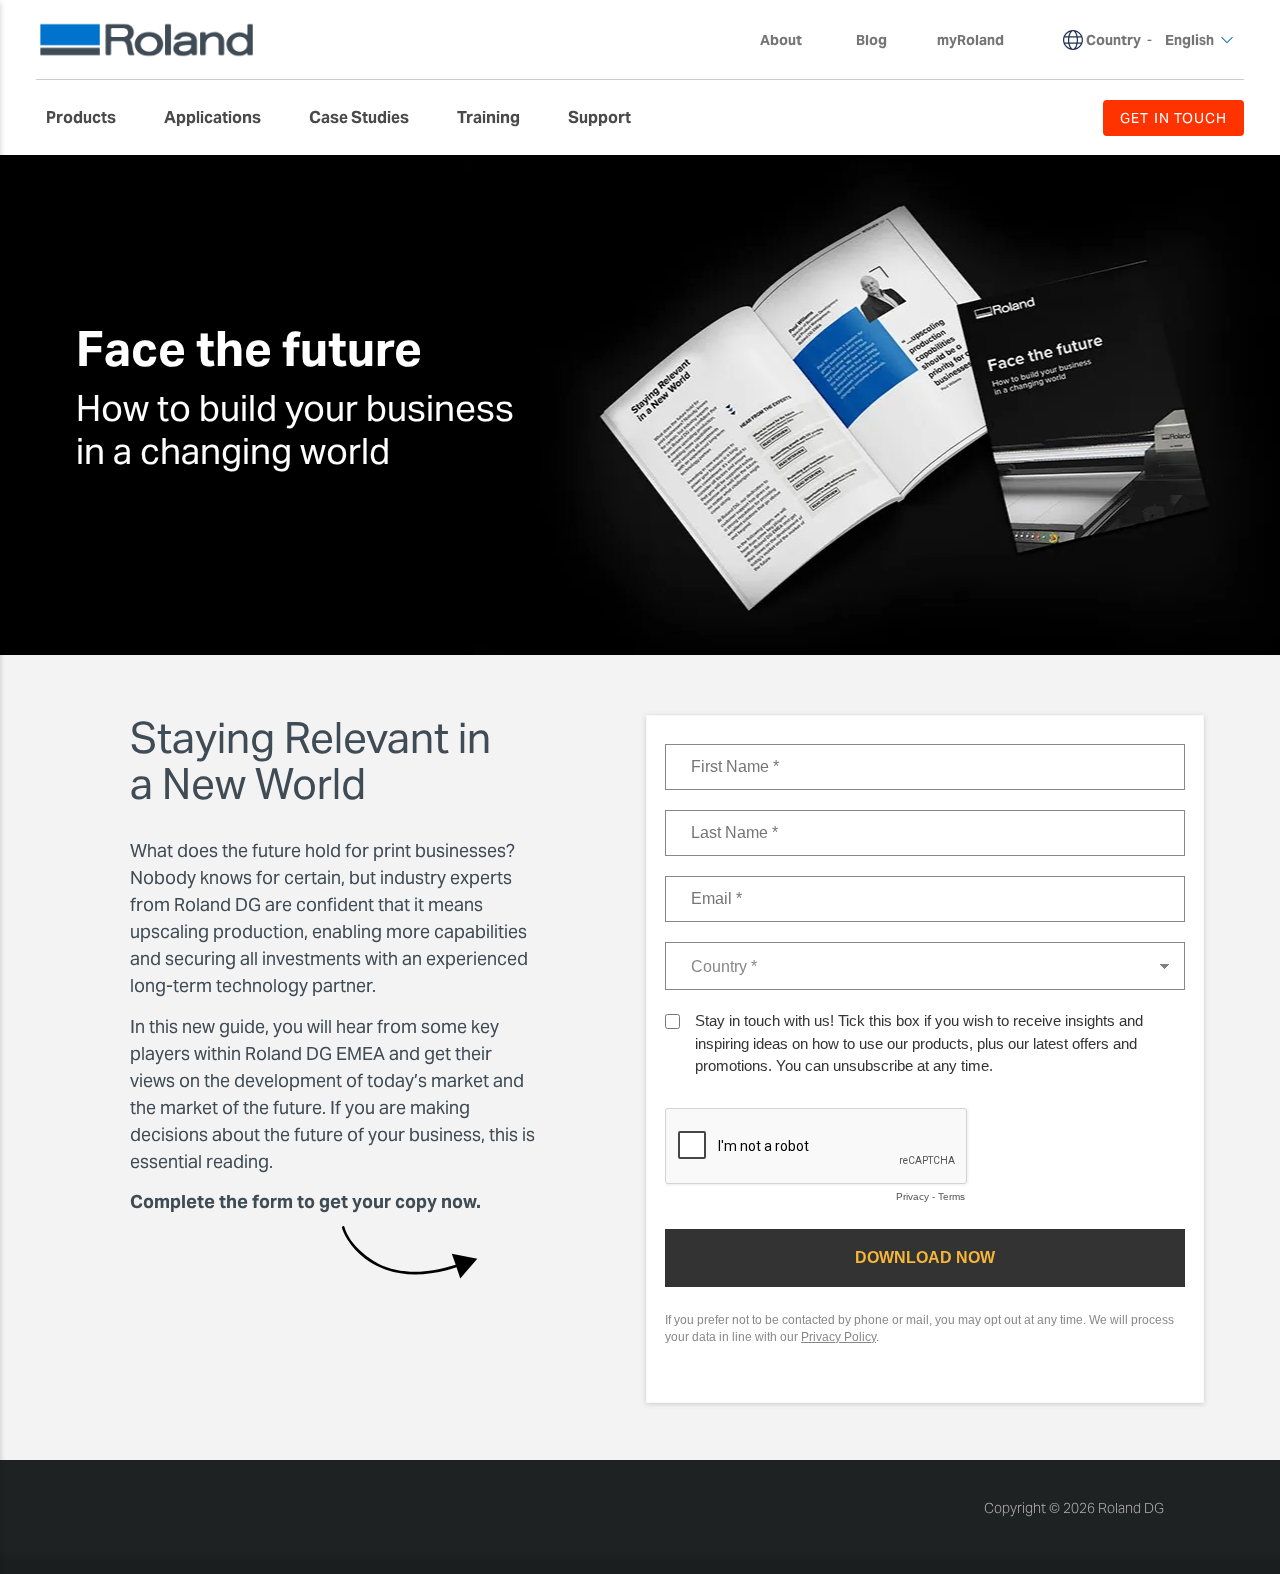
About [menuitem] (781, 40)
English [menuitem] (1189, 40)
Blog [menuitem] (871, 40)
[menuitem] (91, 118)
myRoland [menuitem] (970, 40)
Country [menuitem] (1113, 40)
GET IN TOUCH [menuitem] (1173, 118)
